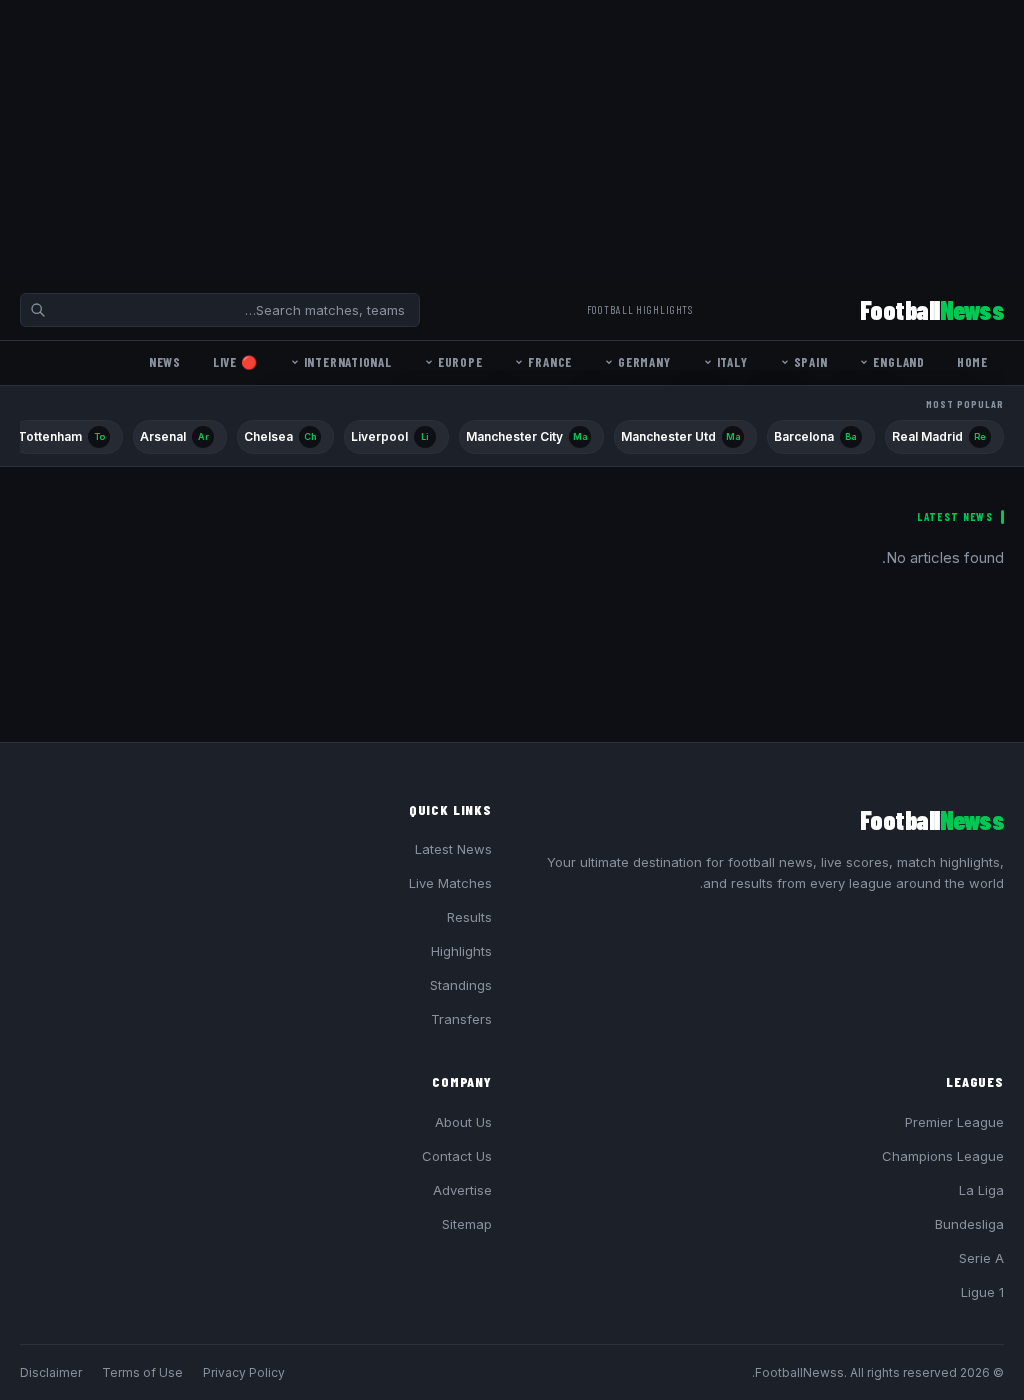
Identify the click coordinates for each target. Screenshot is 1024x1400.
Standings (461, 985)
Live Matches (450, 883)
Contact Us (457, 1156)
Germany (644, 362)
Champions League (943, 1156)
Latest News (453, 849)
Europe (460, 362)
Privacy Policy (244, 1372)
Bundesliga (969, 1224)
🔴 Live (235, 362)
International (348, 362)
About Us (463, 1122)
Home (972, 362)
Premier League (954, 1122)
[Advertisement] (512, 140)
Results (469, 917)
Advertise (462, 1190)
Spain (811, 362)
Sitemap (467, 1224)
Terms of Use (142, 1372)
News (165, 362)
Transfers (461, 1019)
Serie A (981, 1258)
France (550, 362)
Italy (732, 362)
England (898, 362)
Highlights (461, 951)
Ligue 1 (982, 1292)
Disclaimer (51, 1372)
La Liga (981, 1190)
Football (932, 309)
